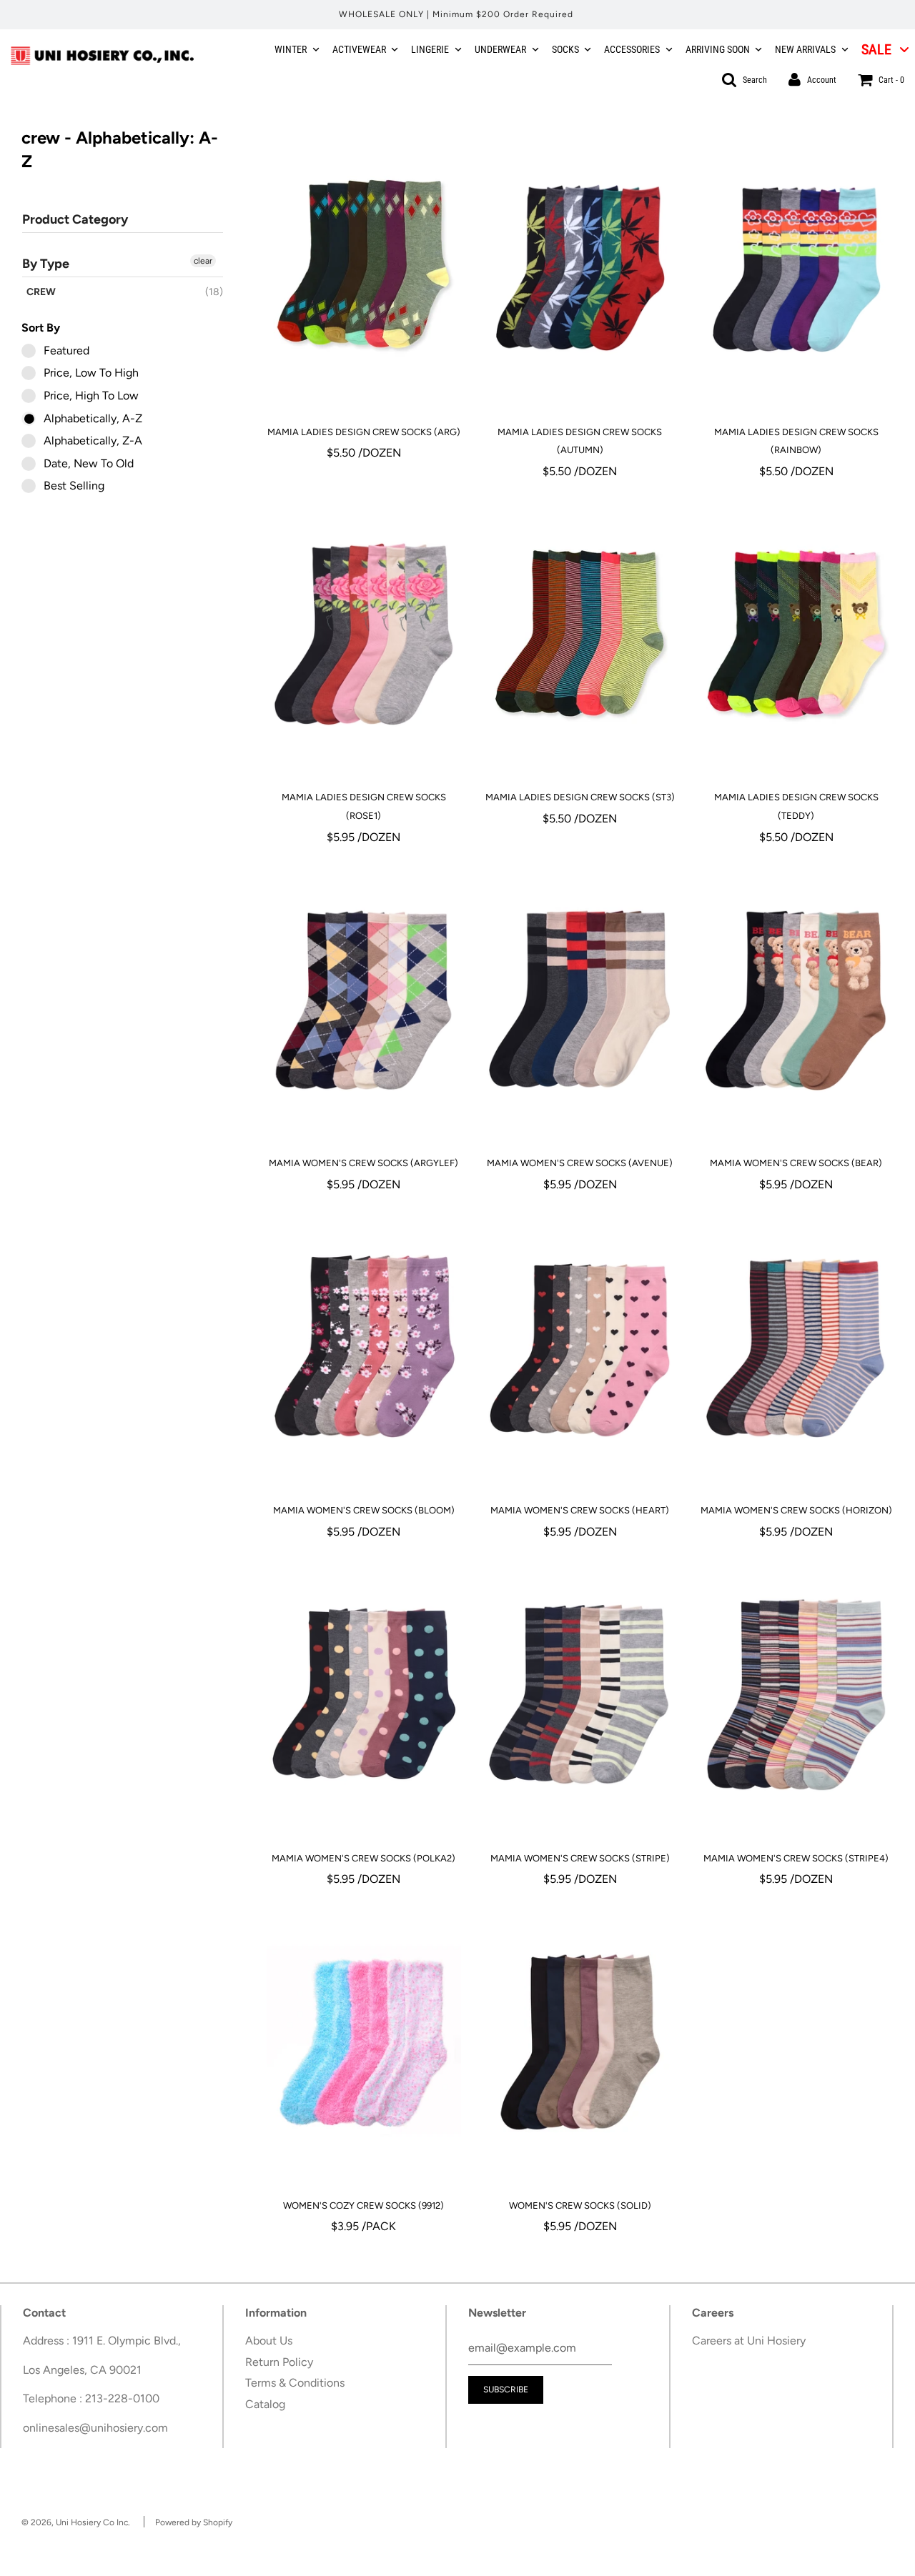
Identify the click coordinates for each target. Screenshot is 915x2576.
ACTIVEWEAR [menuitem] (359, 49)
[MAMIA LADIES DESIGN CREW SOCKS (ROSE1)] (364, 634)
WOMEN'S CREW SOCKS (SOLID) (580, 2205)
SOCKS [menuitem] (565, 49)
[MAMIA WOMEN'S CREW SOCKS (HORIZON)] (796, 1347)
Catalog (265, 2404)
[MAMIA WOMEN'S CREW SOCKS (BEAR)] (796, 1000)
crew (41, 292)
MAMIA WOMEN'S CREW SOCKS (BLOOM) (364, 1510)
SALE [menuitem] (876, 49)
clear (203, 261)
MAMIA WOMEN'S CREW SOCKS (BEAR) (796, 1163)
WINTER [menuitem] (291, 49)
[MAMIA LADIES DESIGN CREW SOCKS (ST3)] (580, 634)
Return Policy (279, 2362)
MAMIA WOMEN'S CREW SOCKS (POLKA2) (363, 1858)
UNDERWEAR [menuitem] (500, 49)
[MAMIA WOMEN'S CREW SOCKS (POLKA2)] (364, 1695)
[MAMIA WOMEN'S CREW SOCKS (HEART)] (580, 1347)
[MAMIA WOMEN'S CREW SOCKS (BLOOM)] (364, 1347)
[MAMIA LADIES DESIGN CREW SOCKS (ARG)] (364, 269)
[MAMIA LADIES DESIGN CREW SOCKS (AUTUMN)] (580, 269)
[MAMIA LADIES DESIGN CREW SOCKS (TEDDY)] (796, 634)
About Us (269, 2341)
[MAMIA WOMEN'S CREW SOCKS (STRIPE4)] (796, 1695)
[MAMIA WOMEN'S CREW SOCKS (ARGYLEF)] (364, 1000)
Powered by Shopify (194, 2522)
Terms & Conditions (295, 2383)
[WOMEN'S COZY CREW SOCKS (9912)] (364, 2042)
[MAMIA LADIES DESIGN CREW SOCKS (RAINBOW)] (796, 269)
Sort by (41, 328)
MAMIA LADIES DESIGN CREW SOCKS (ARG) (364, 432)
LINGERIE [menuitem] (430, 49)
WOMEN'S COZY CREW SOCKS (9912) (363, 2205)
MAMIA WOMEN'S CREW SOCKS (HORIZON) (796, 1510)
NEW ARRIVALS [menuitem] (805, 49)
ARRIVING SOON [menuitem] (718, 49)
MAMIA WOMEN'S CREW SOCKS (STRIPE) (580, 1858)
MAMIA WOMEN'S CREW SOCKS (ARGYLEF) (363, 1163)
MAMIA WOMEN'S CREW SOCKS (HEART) (580, 1510)
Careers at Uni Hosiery (749, 2341)
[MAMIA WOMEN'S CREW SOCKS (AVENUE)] (580, 1000)
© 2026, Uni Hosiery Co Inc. (76, 2522)
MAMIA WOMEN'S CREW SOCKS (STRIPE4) (796, 1858)
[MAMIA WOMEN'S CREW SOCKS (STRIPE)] (580, 1695)
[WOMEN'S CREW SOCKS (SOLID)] (580, 2042)
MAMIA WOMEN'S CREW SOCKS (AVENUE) (580, 1163)
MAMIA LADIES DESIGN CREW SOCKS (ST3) (580, 797)
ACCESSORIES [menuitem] (632, 49)
